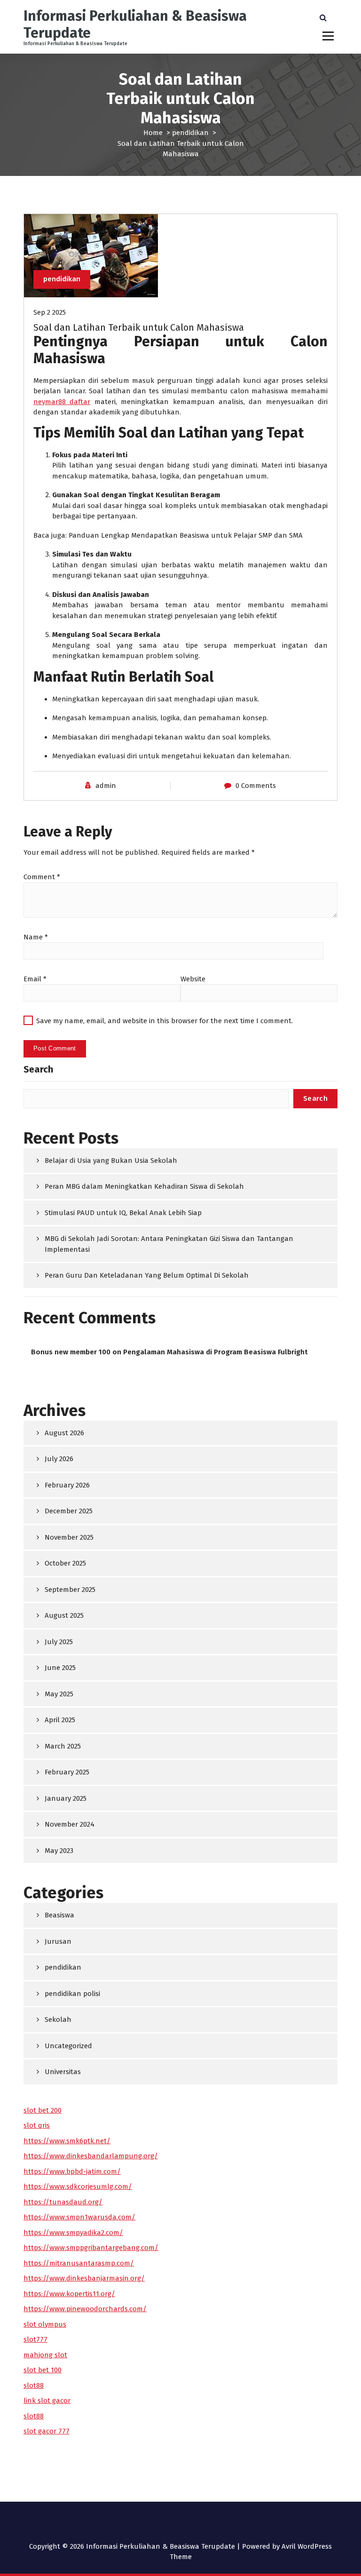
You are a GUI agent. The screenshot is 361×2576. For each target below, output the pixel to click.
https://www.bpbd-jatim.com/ (72, 2171)
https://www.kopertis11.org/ (69, 2294)
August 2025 (64, 1615)
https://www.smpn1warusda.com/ (79, 2217)
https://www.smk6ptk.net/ (67, 2141)
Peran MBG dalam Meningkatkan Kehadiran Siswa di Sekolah (144, 1186)
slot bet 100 (43, 2370)
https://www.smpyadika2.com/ (73, 2233)
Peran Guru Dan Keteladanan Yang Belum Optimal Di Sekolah (147, 1275)
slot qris (37, 2125)
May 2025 (59, 1694)
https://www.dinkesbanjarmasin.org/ (84, 2278)
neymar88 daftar (62, 402)
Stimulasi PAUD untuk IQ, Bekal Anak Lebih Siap (123, 1213)
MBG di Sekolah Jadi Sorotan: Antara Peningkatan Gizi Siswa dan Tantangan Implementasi (169, 1244)
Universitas (63, 2072)
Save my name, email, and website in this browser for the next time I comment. (165, 1021)
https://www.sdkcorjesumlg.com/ (78, 2186)
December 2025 (69, 1511)
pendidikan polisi (72, 1994)
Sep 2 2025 (50, 312)
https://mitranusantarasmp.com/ (79, 2263)
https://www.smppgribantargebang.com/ (91, 2248)
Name (36, 937)
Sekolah (58, 2019)
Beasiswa (59, 1915)
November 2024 (70, 1824)
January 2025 (66, 1798)
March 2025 (63, 1746)
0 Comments (256, 786)
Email (35, 979)
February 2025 (67, 1772)
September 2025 (70, 1590)
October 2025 (65, 1563)
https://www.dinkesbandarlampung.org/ (91, 2156)
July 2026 (59, 1459)
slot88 (34, 2385)
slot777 (35, 2339)
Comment (42, 877)
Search (38, 1069)
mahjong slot (45, 2355)
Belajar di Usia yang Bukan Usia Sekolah (111, 1161)
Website (193, 979)
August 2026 (64, 1433)
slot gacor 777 (47, 2431)
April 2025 (60, 1720)
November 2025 (69, 1537)
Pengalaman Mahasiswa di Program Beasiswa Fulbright (216, 1352)
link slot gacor (47, 2401)
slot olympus (45, 2324)
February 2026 (67, 1485)
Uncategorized (68, 2046)
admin (106, 786)
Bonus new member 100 (71, 1352)
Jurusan (58, 1941)
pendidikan (190, 133)
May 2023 (59, 1851)
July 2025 (59, 1642)
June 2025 (60, 1668)
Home (153, 133)
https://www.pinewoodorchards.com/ (85, 2309)
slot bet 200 (43, 2110)
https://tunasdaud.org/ (63, 2202)
